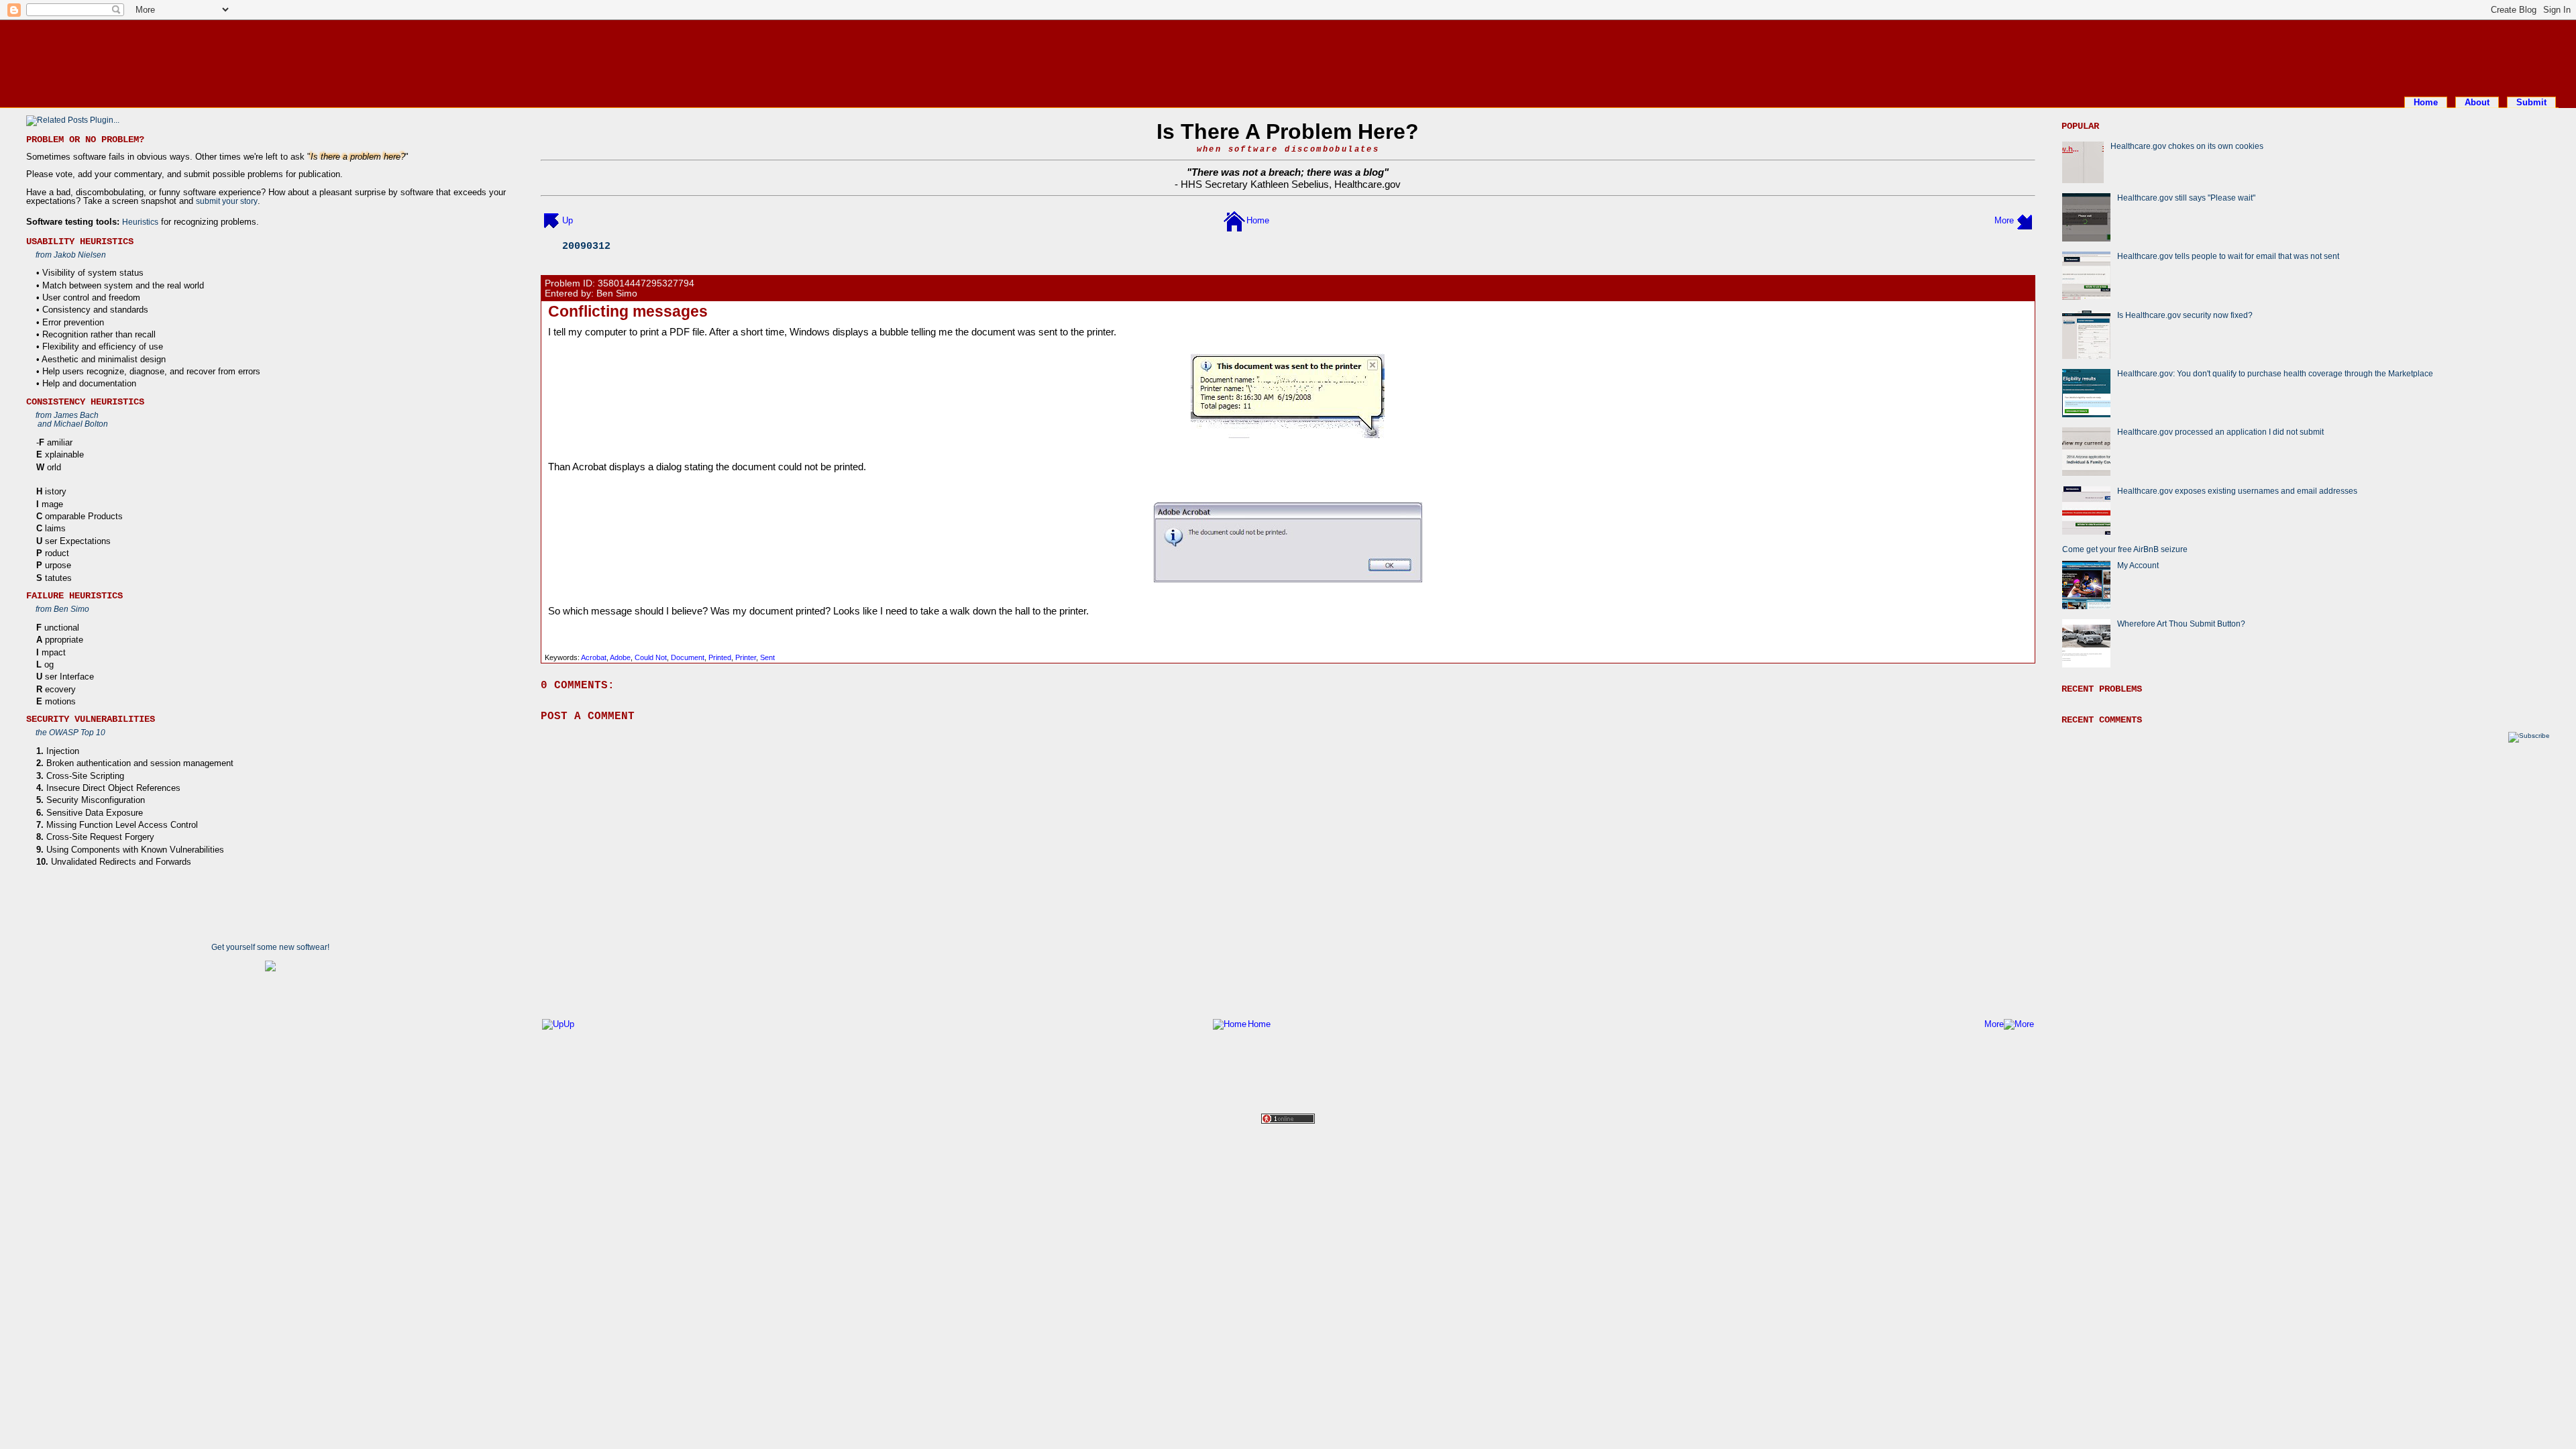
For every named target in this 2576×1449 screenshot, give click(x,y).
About (2477, 102)
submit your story (227, 201)
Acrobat (594, 657)
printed (720, 657)
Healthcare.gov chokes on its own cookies (2187, 146)
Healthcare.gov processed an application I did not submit (2220, 432)
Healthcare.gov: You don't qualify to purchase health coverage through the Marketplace (2275, 373)
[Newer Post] (551, 220)
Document (688, 657)
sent (767, 657)
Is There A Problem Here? (1288, 131)
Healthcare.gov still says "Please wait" (2186, 198)
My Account (2138, 565)
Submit (2531, 102)
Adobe (620, 657)
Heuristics (140, 222)
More (2004, 220)
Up (568, 220)
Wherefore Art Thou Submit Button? (2181, 624)
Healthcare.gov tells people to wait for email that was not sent (2228, 256)
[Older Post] (2025, 220)
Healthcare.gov (1367, 184)
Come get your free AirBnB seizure (2125, 549)
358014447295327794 (646, 283)
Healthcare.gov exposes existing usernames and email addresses (2237, 491)
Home (2426, 102)
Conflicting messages (628, 311)
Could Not (651, 657)
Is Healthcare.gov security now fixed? (2185, 315)
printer (746, 657)
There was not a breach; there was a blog (1288, 172)
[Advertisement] (1288, 56)
